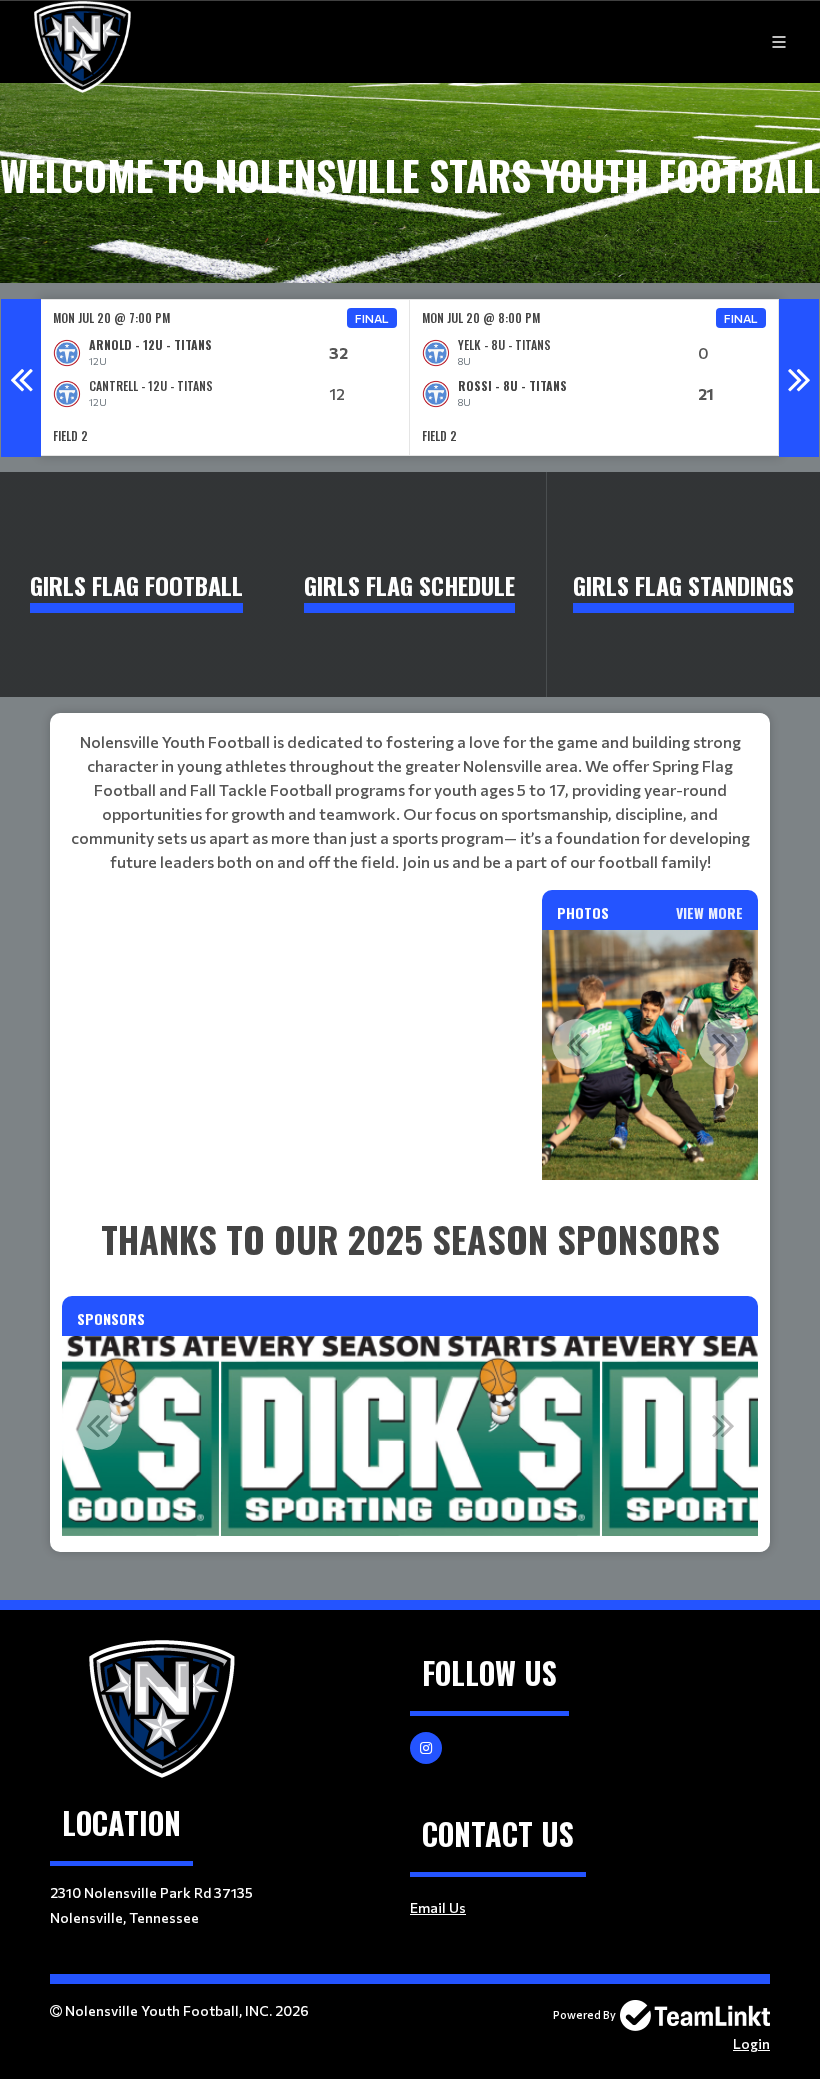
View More (709, 912)
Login (751, 2043)
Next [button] (799, 378)
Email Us (438, 1907)
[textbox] (410, 802)
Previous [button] (21, 378)
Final (372, 318)
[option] (225, 377)
